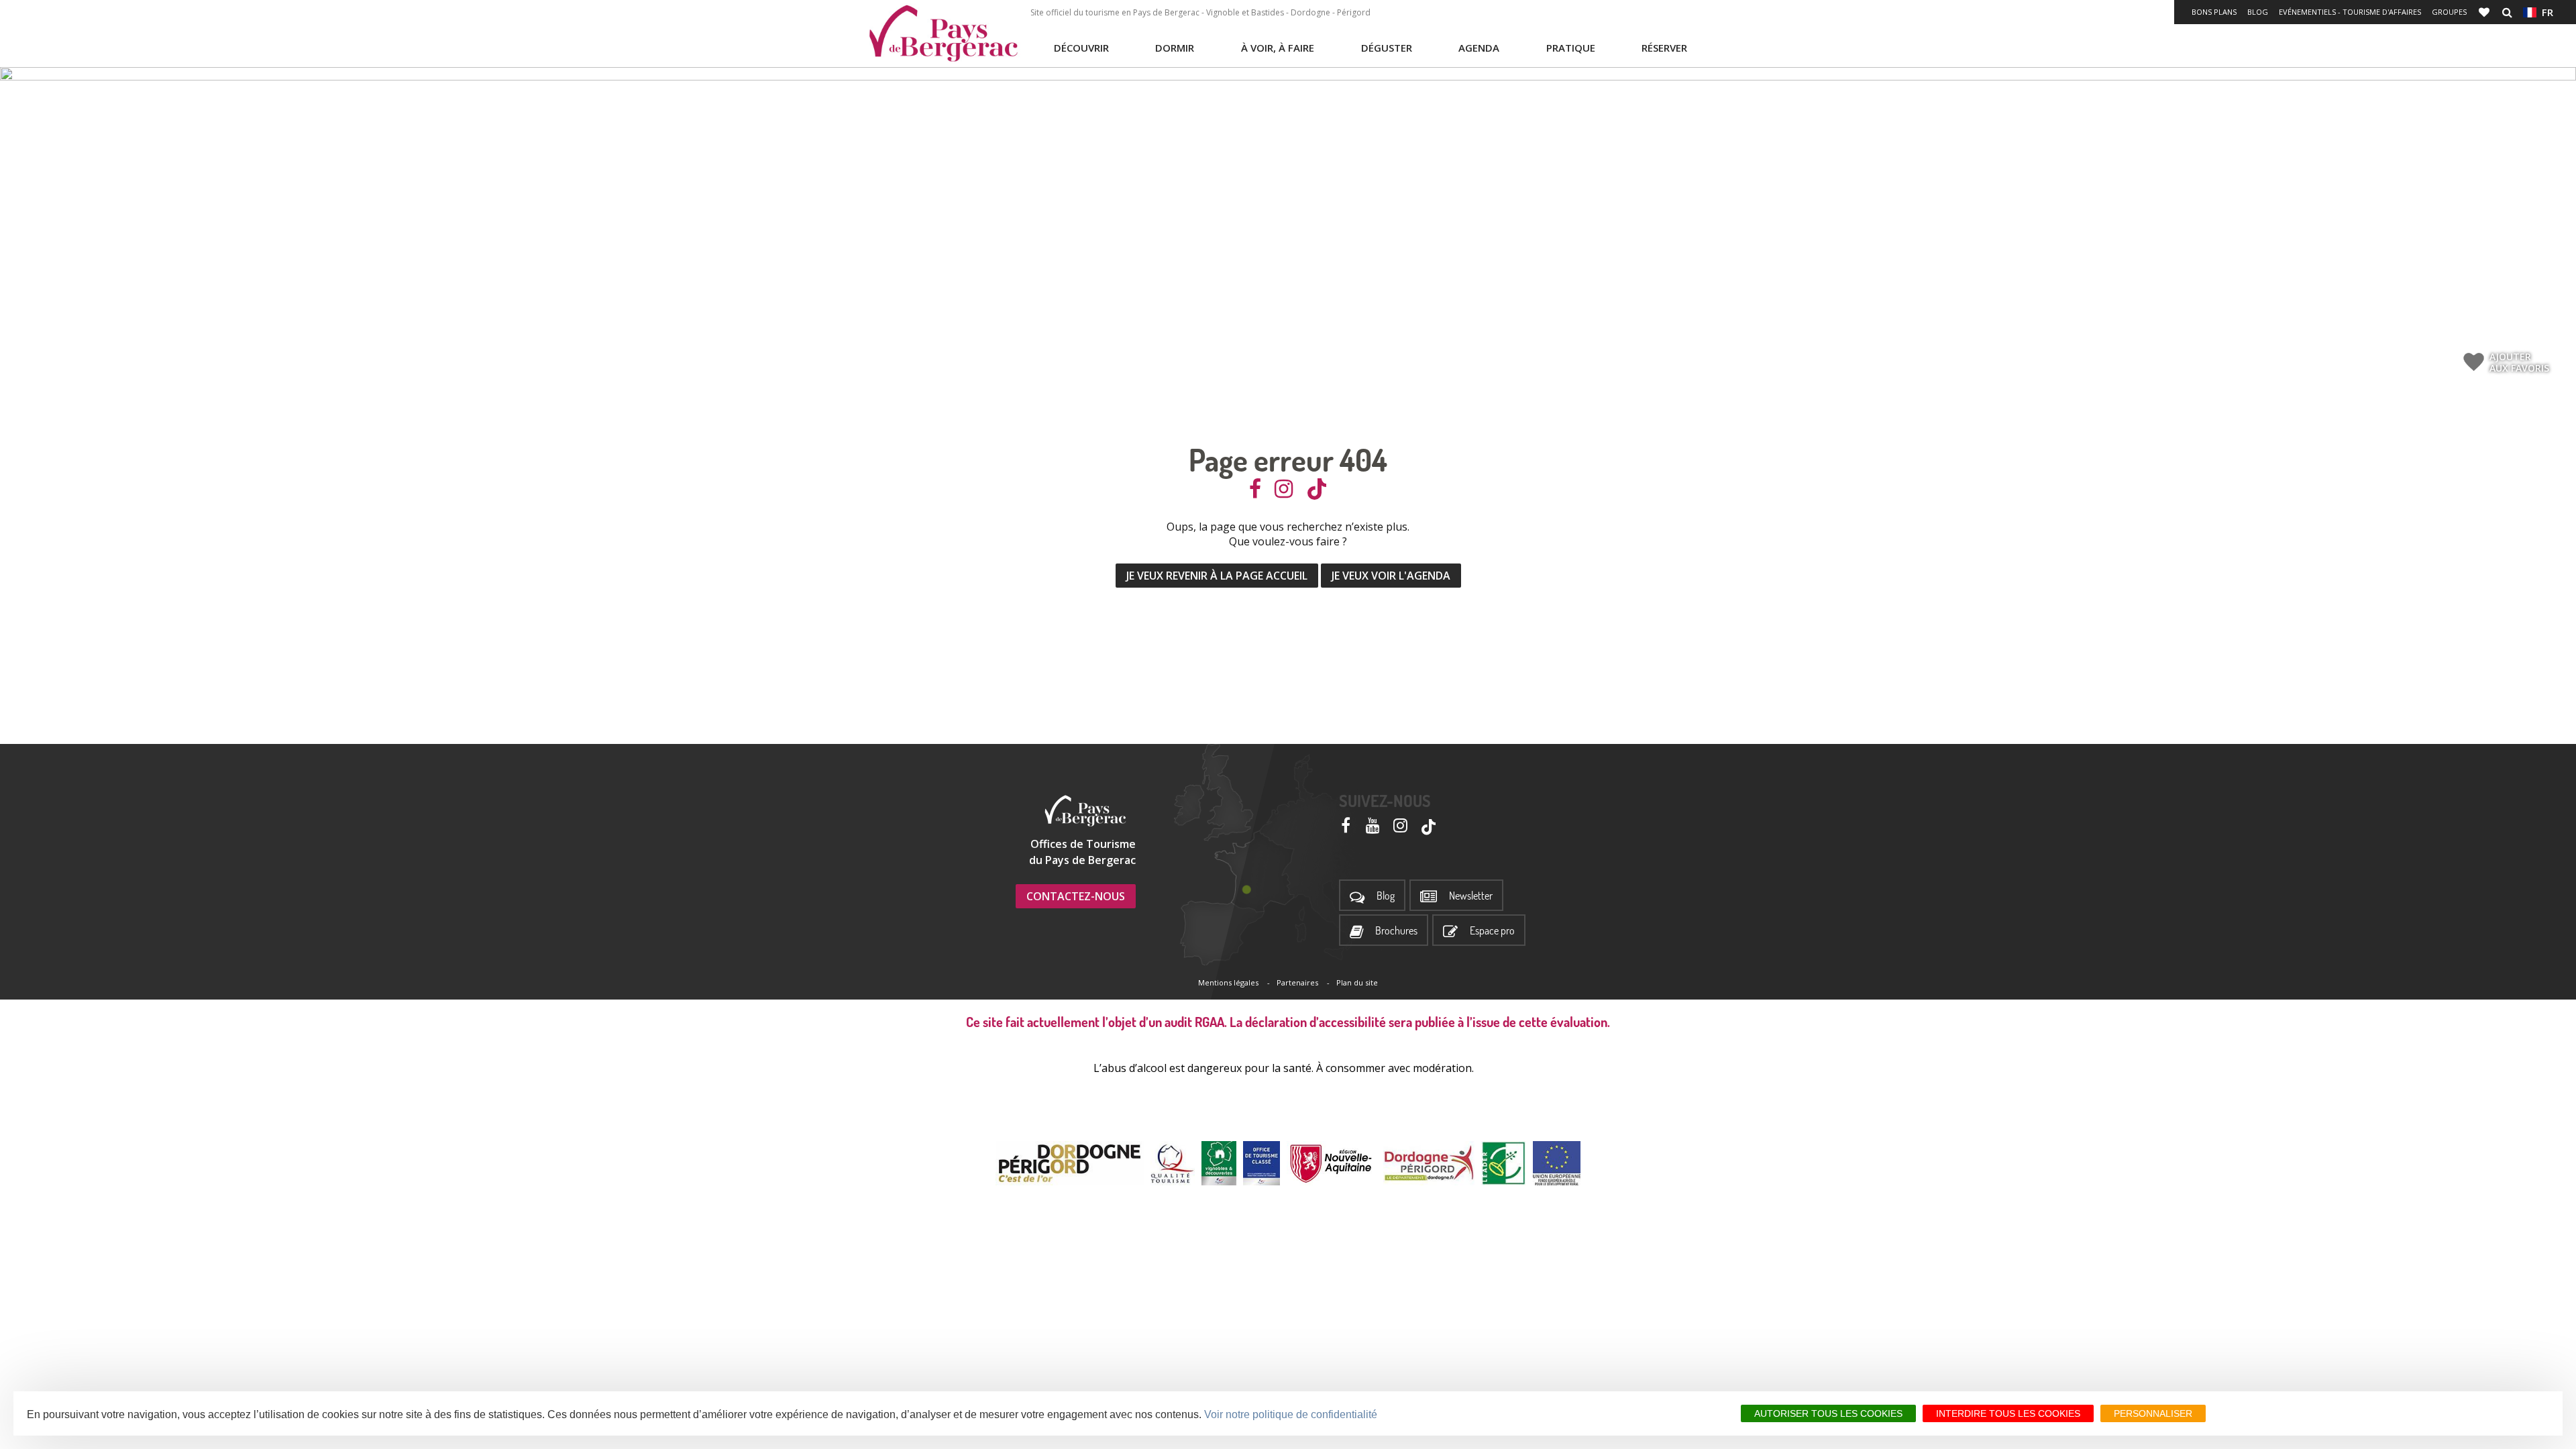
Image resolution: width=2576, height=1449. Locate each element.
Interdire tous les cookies (2008, 1413)
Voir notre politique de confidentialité (1291, 1414)
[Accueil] (943, 34)
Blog (2258, 12)
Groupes (2449, 12)
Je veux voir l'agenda (1391, 576)
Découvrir (1081, 48)
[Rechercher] (2507, 12)
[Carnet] (2485, 12)
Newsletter (1471, 896)
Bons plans (2214, 12)
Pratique (1571, 48)
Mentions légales (1228, 982)
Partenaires (1297, 982)
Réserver (1664, 48)
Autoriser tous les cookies (1828, 1413)
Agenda (1479, 48)
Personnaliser (2153, 1413)
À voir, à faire (1278, 48)
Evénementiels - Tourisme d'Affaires (2350, 12)
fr (2545, 12)
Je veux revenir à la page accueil (1217, 576)
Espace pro (1492, 931)
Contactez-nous (1076, 896)
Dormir (1175, 48)
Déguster (1387, 48)
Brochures (1396, 931)
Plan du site (1357, 982)
